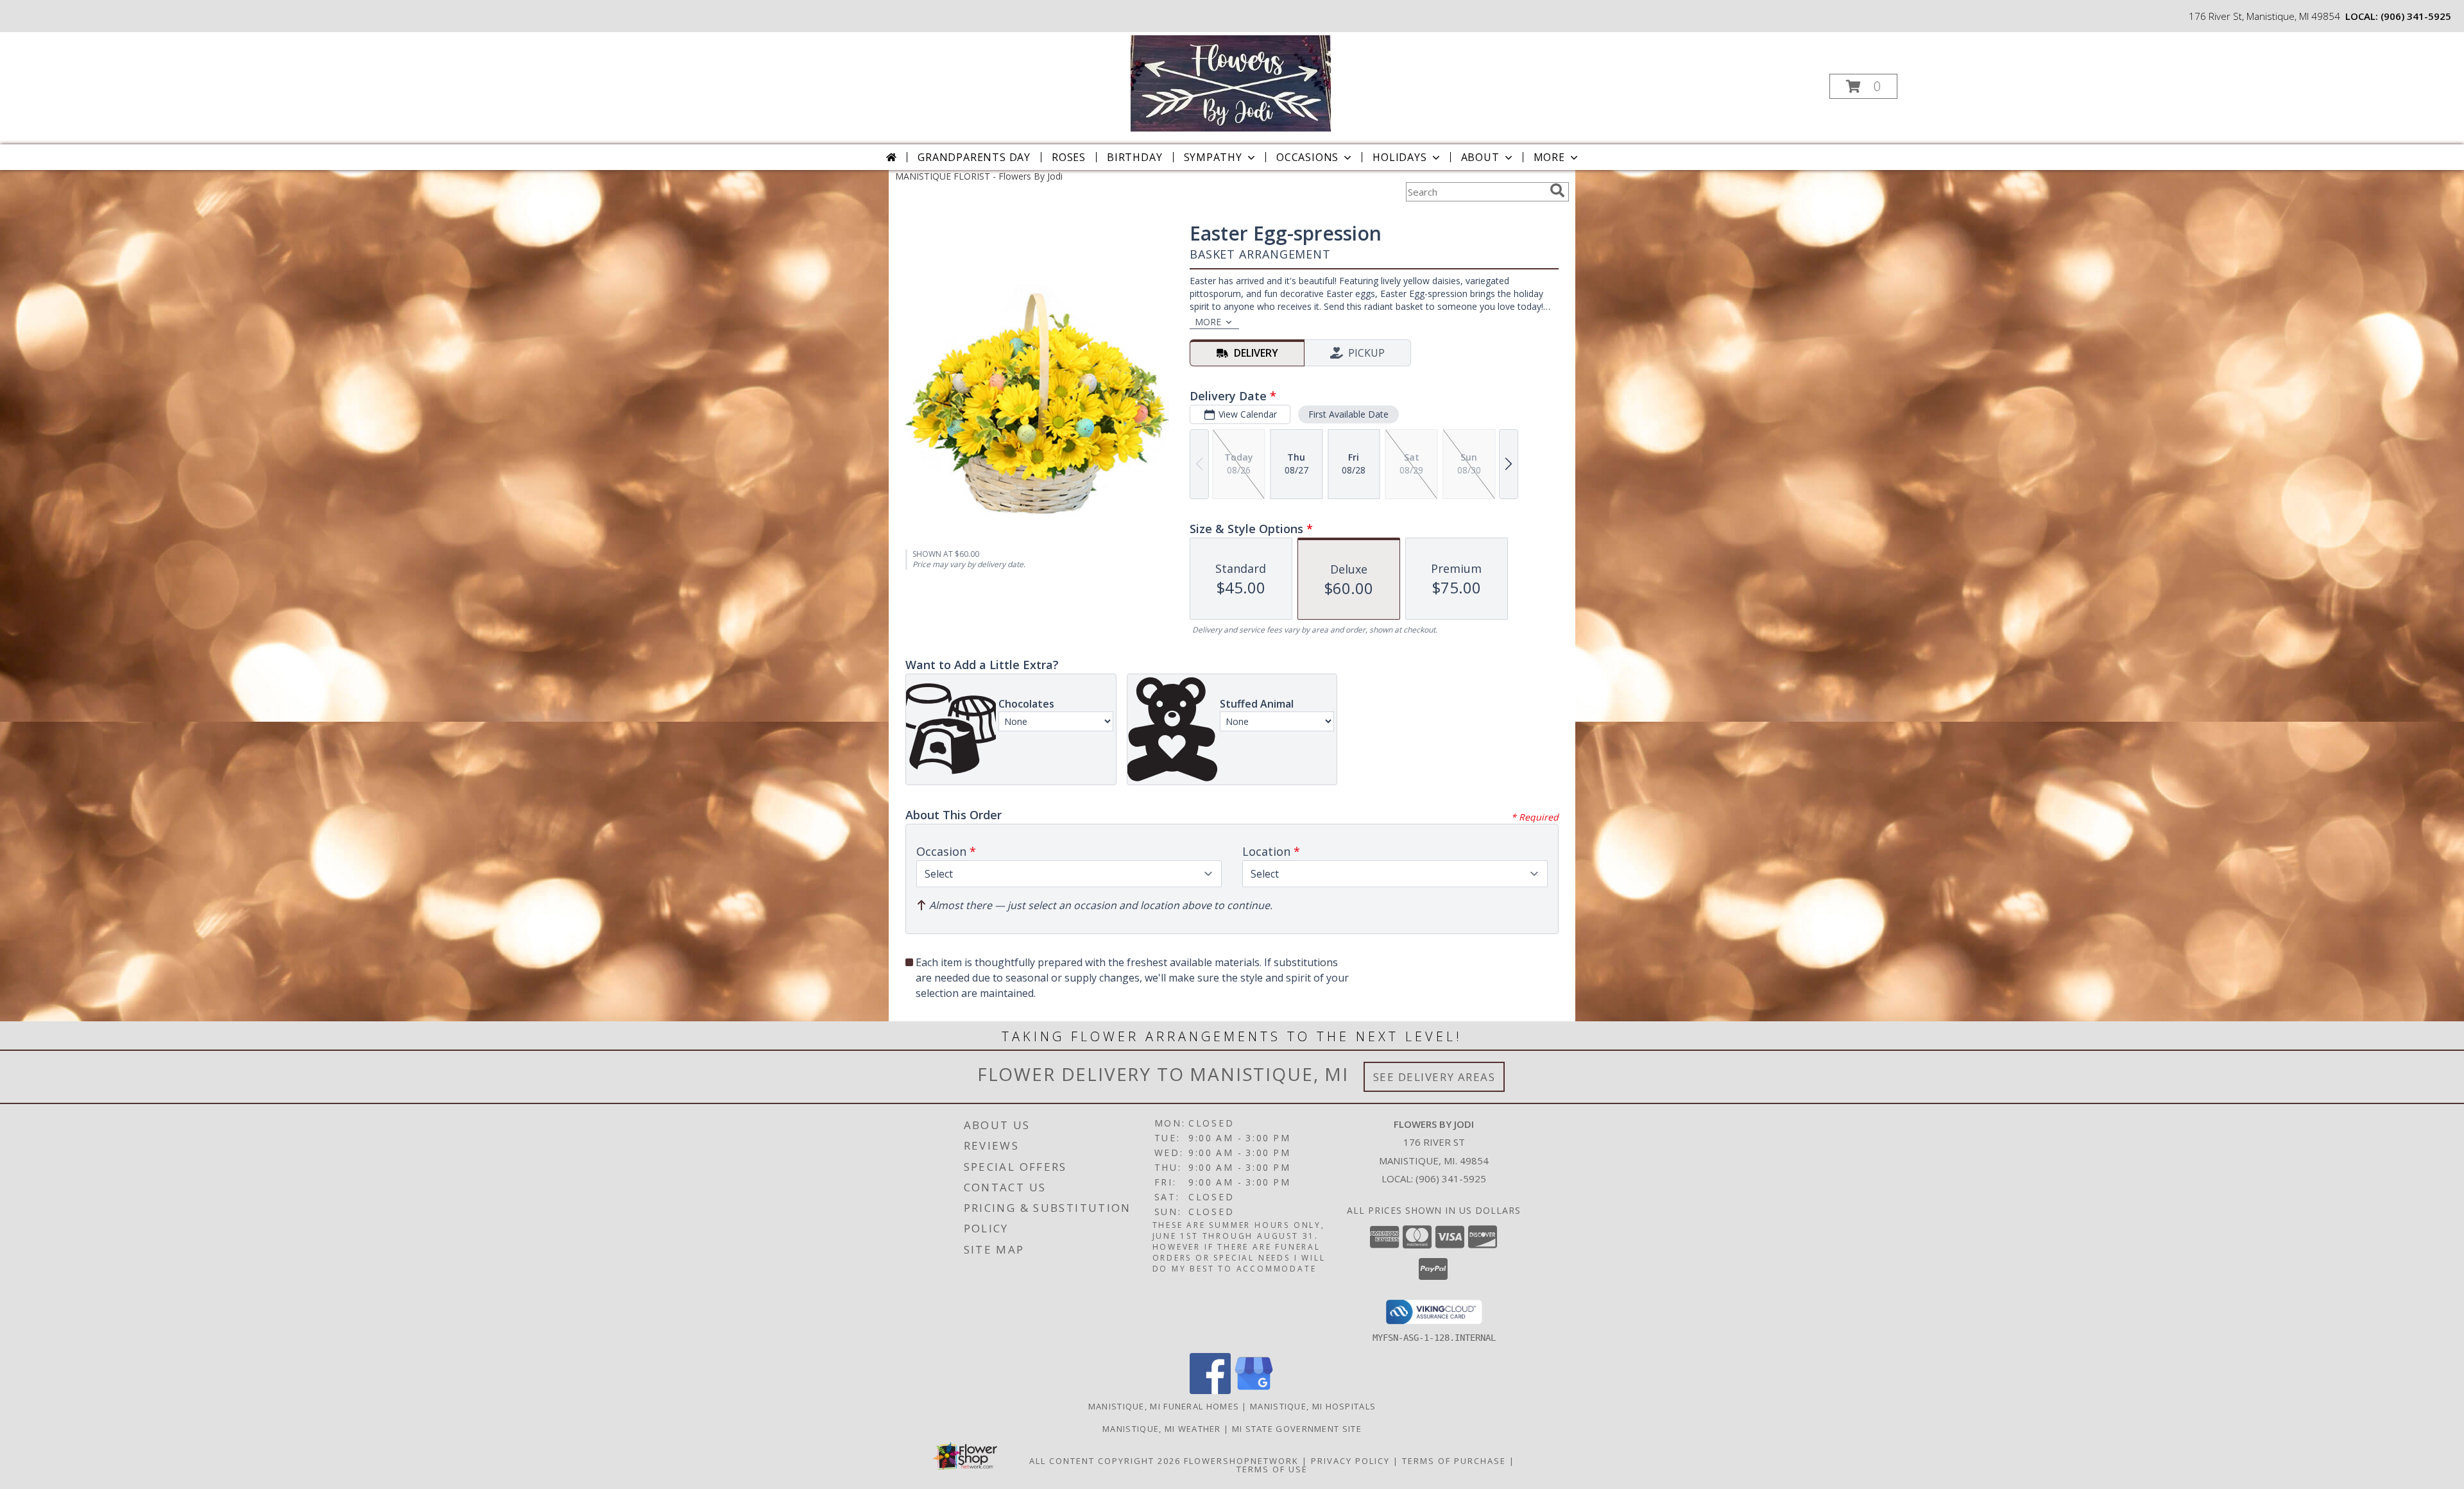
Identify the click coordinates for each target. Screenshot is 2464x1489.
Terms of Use (1272, 1469)
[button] (1863, 86)
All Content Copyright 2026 (1105, 1461)
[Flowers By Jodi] (1230, 82)
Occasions (1307, 157)
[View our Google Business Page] (1254, 1391)
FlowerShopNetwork (1241, 1461)
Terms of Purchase (1454, 1461)
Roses (1069, 157)
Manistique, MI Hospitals (1313, 1406)
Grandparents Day (974, 157)
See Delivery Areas (1434, 1077)
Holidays (1399, 157)
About (1480, 157)
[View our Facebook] (1210, 1391)
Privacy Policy (1350, 1461)
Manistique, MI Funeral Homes (1164, 1406)
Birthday (1134, 157)
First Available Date (1348, 414)
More (1549, 157)
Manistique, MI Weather (1162, 1429)
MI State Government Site (1297, 1429)
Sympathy (1213, 157)
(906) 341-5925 (2416, 16)
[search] (1557, 191)
